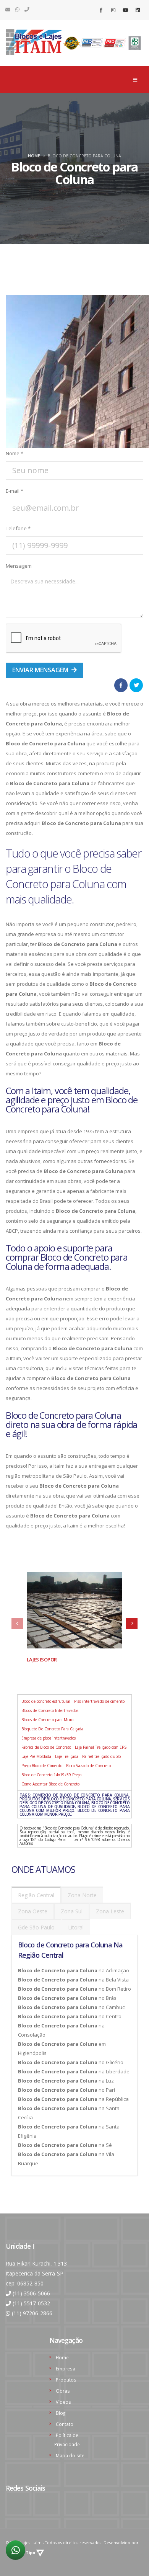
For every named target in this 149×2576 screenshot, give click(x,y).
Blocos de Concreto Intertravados (50, 1710)
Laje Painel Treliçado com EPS (101, 1747)
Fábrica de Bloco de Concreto (46, 1747)
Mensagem (19, 566)
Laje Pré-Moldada (36, 1756)
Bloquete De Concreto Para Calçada (52, 1729)
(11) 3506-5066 (31, 2293)
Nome (15, 453)
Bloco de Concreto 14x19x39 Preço (51, 1775)
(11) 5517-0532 (31, 2303)
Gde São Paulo (36, 1927)
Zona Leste (110, 1911)
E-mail (15, 491)
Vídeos (63, 2402)
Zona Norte (82, 1895)
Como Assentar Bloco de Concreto (50, 1784)
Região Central (36, 1895)
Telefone (18, 528)
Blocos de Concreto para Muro (47, 1720)
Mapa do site (70, 2455)
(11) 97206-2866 (32, 2313)
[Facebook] (101, 10)
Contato (65, 2424)
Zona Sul (72, 1911)
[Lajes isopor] (74, 1610)
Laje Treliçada (67, 1756)
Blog (61, 2413)
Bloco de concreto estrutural (46, 1701)
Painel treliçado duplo (101, 1756)
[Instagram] (113, 10)
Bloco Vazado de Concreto (88, 1766)
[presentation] (17, 1624)
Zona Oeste (33, 1911)
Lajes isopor (42, 1660)
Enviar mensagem (41, 670)
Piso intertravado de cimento (99, 1701)
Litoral (76, 1927)
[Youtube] (125, 10)
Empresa (66, 2369)
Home (34, 156)
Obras (63, 2391)
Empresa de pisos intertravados (49, 1738)
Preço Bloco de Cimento (42, 1766)
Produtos (66, 2380)
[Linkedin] (138, 10)
